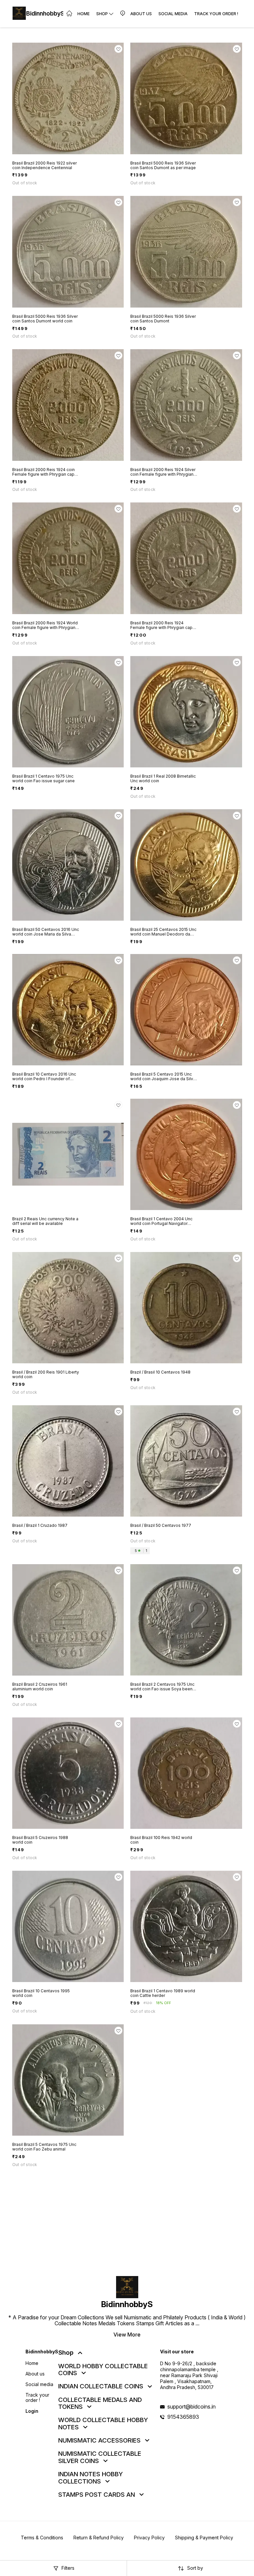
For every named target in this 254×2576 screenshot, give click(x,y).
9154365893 (183, 2417)
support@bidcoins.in (191, 2407)
